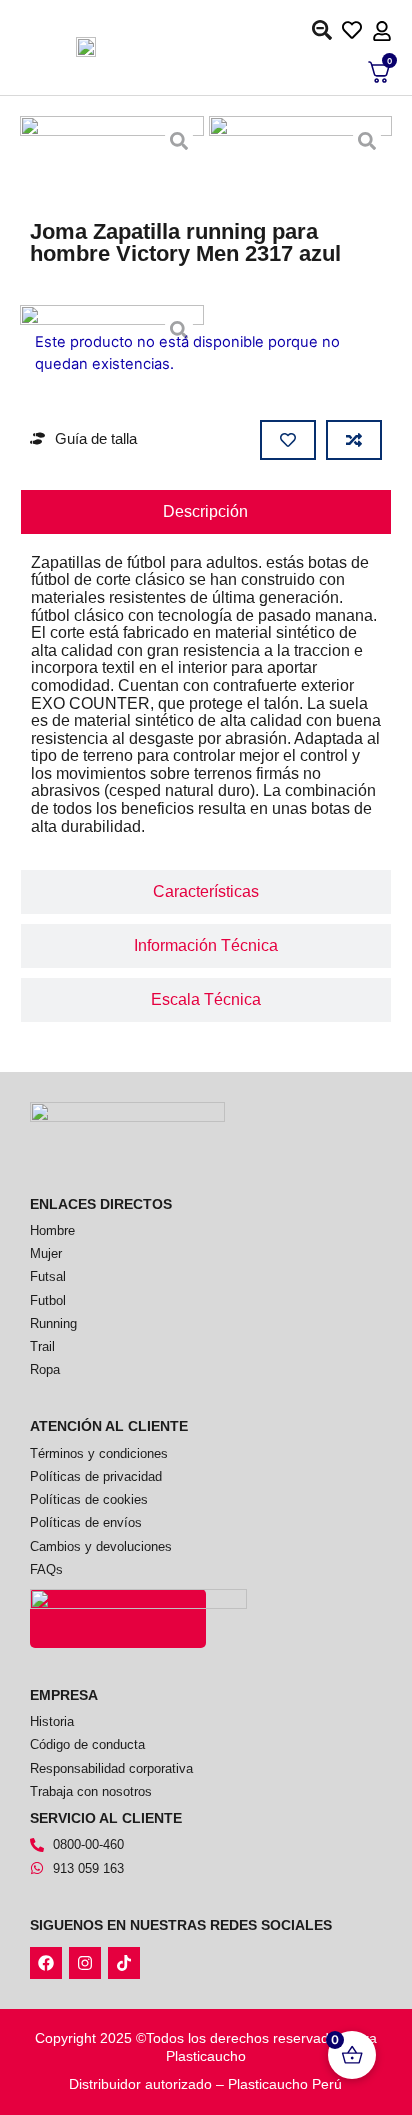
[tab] (206, 512)
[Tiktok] (124, 1963)
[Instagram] (85, 1963)
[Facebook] (46, 1963)
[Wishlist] (357, 29)
